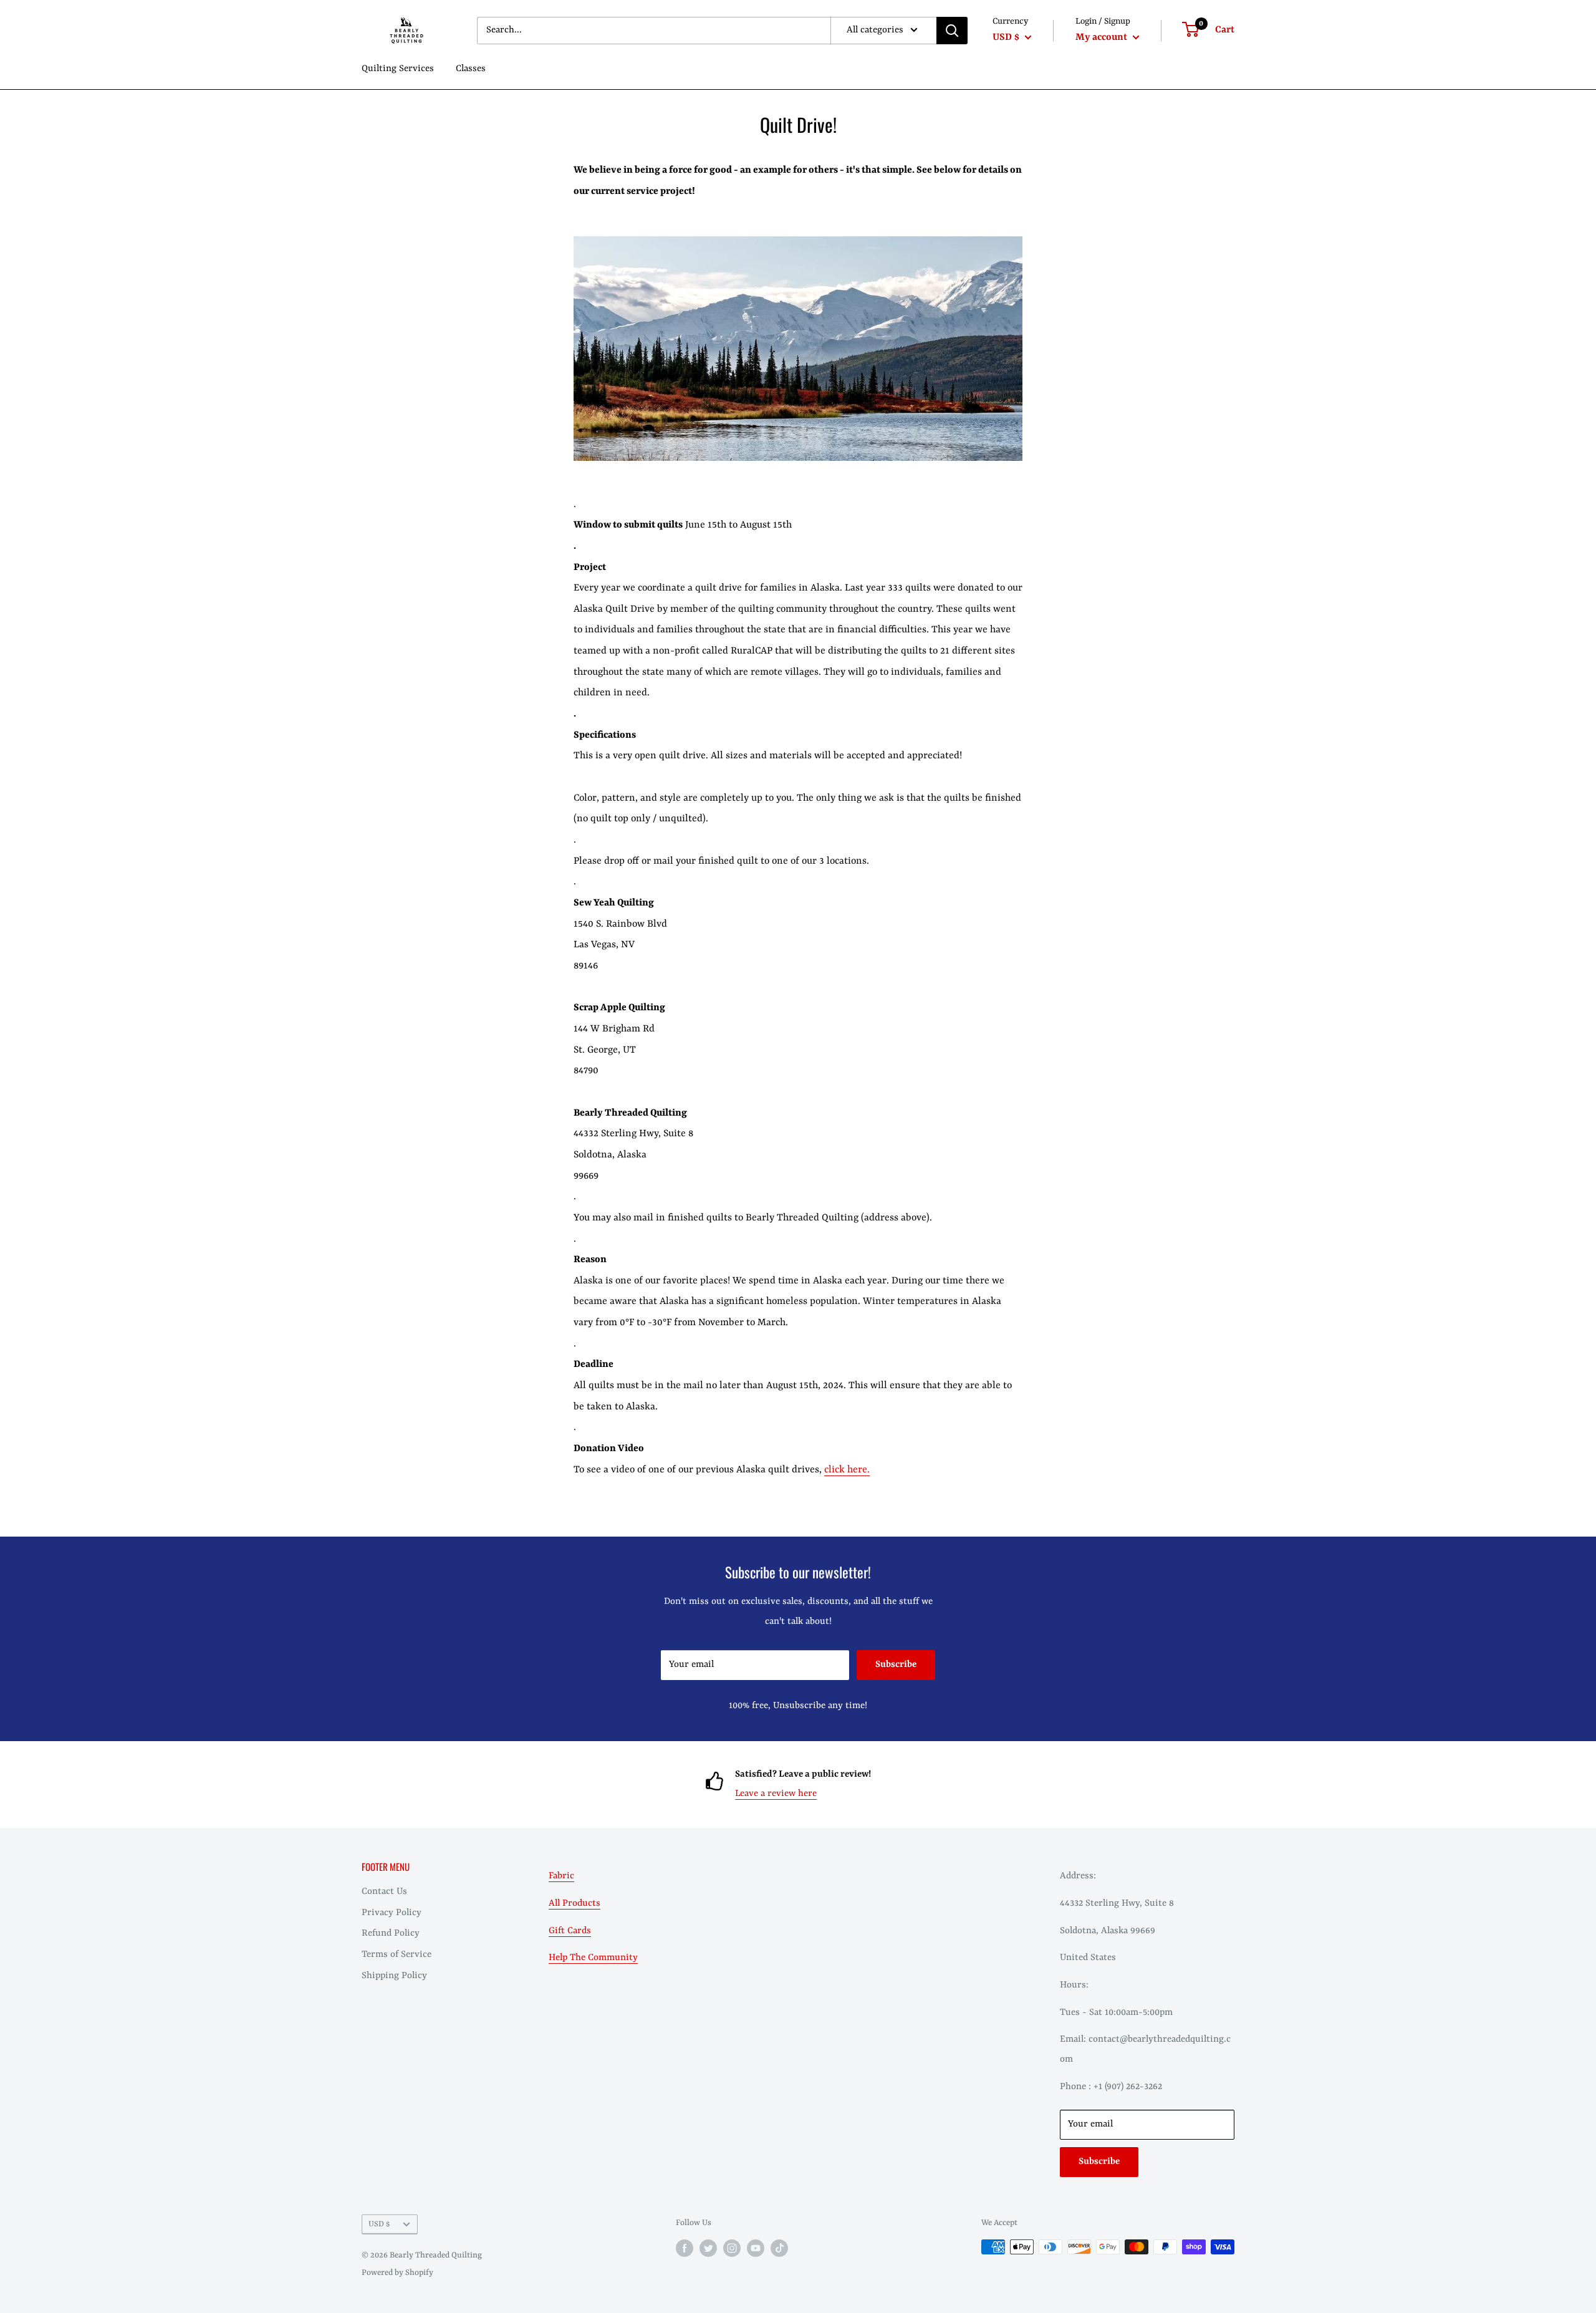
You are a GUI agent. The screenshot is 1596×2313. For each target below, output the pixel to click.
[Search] (952, 31)
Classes (471, 69)
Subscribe (896, 1665)
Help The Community (593, 1958)
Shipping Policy (394, 1976)
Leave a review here (776, 1794)
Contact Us (384, 1892)
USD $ (379, 2224)
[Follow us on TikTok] (779, 2248)
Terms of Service (397, 1955)
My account (1103, 37)
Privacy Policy (392, 1913)
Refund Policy (391, 1934)
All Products (574, 1904)
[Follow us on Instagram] (732, 2248)
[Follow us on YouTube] (756, 2248)
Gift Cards (570, 1931)
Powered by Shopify (397, 2273)
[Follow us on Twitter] (708, 2248)
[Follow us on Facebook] (685, 2248)
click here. (847, 1470)
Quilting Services (398, 69)
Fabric (561, 1876)
